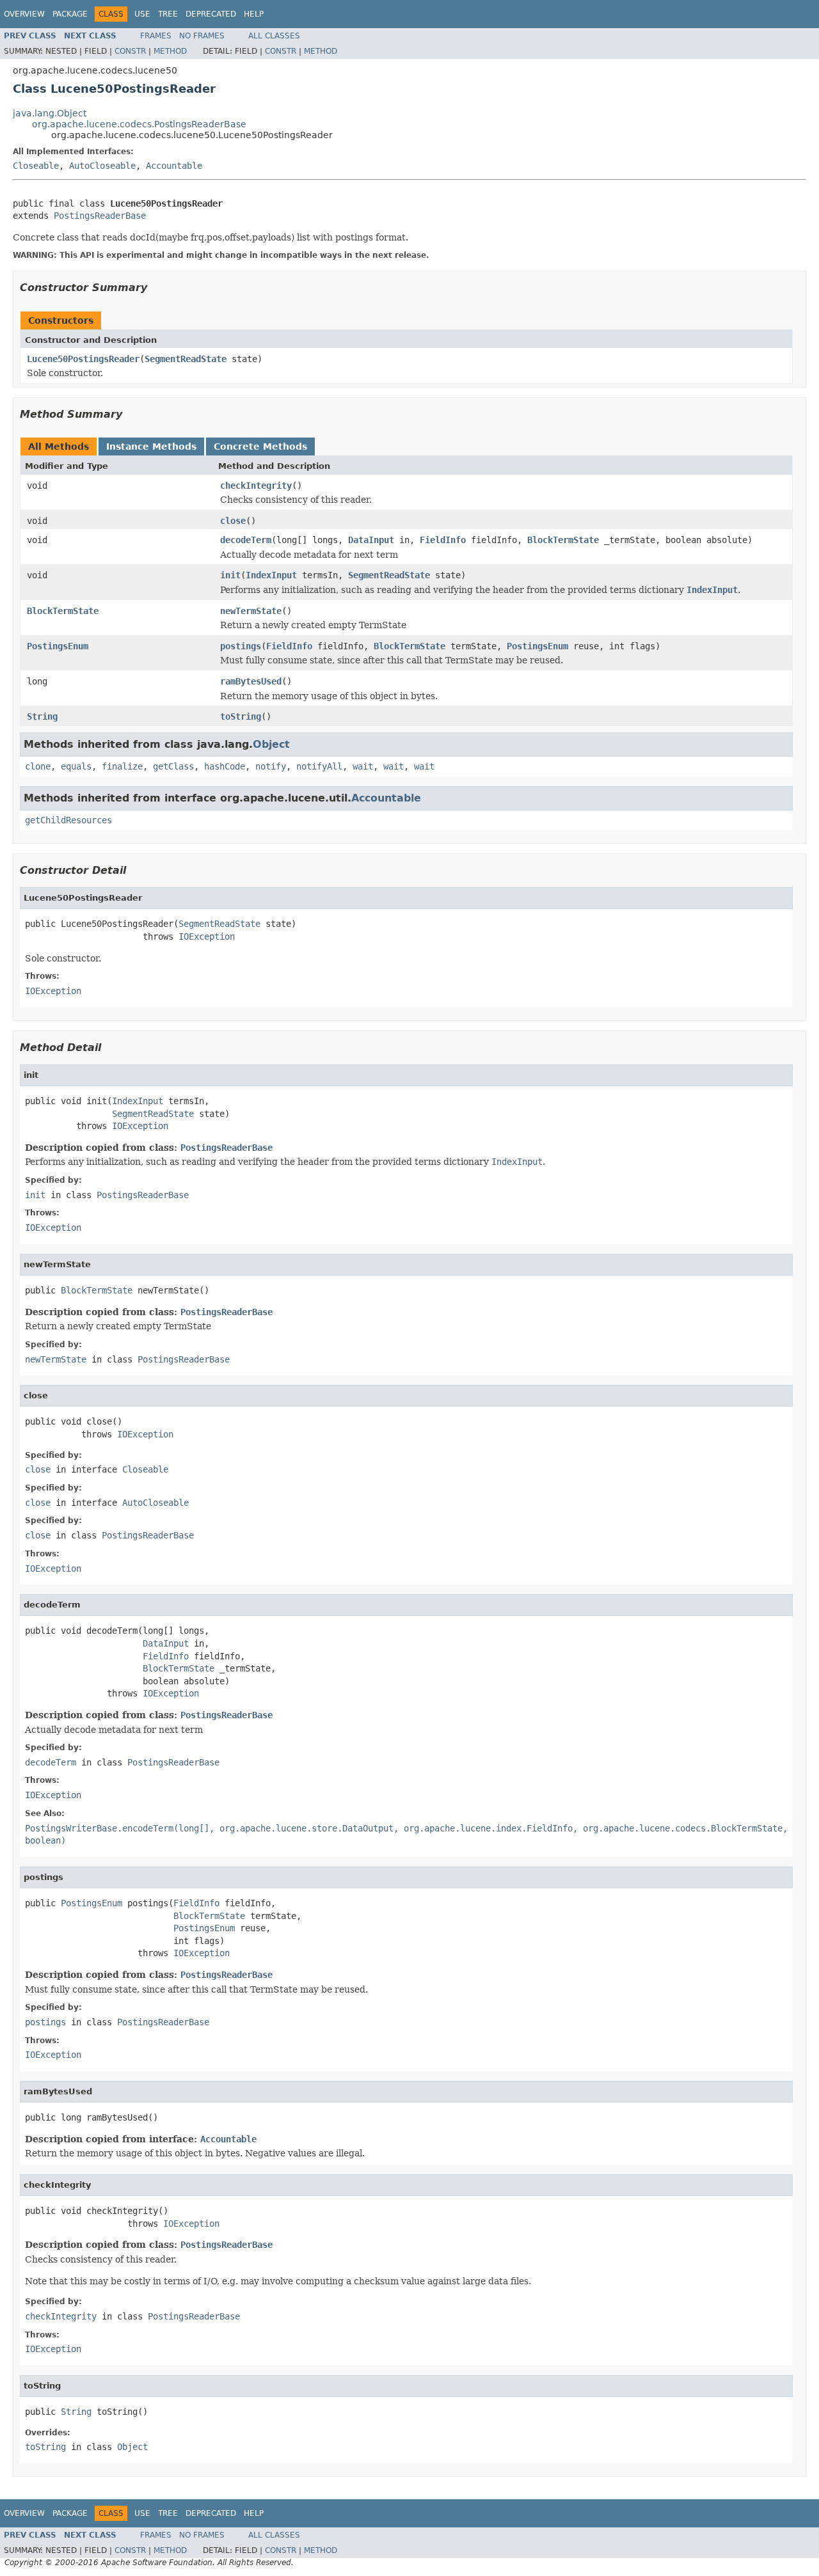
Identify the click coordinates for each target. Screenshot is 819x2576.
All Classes (274, 36)
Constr (130, 51)
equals (76, 766)
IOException (207, 936)
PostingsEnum (58, 646)
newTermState (251, 611)
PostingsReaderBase (100, 216)
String (42, 716)
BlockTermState (563, 540)
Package (70, 14)
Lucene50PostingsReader (83, 359)
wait (363, 766)
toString (241, 716)
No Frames (202, 36)
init (230, 575)
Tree (168, 14)
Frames (156, 36)
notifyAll (319, 766)
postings (241, 646)
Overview (24, 14)
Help (254, 14)
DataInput (371, 540)
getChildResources (68, 820)
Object (271, 744)
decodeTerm (246, 540)
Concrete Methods (260, 446)
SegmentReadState (186, 359)
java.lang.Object (50, 113)
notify (271, 766)
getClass (173, 766)
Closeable (36, 166)
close (233, 521)
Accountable (174, 166)
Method (170, 51)
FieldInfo (443, 540)
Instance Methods (151, 446)
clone (38, 766)
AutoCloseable (102, 166)
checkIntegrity (256, 486)
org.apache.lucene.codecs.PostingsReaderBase (139, 124)
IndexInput (271, 575)
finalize (122, 766)
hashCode (225, 766)
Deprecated (211, 14)
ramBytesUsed (251, 681)
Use (142, 14)
